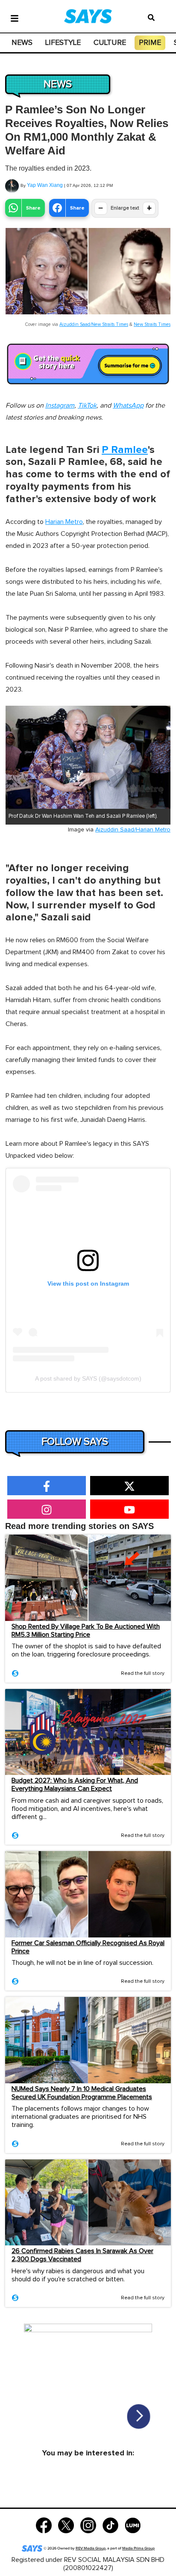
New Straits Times (152, 324)
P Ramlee (125, 450)
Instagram (60, 405)
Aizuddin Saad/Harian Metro (133, 830)
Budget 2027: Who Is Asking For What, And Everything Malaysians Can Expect (75, 1785)
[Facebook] (44, 2524)
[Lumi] (133, 2524)
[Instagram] (88, 2524)
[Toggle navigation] (15, 18)
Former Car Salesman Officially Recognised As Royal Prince (88, 1947)
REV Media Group (91, 2548)
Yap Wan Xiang (45, 185)
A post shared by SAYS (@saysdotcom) (88, 1378)
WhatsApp (128, 405)
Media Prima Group (138, 2548)
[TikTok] (110, 2524)
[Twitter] (66, 2524)
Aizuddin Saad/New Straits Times (94, 324)
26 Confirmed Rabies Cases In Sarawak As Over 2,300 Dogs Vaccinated (82, 2255)
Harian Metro (64, 522)
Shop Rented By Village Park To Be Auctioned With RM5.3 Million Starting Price (86, 1631)
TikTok (87, 405)
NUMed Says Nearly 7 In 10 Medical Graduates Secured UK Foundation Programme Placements (82, 2093)
